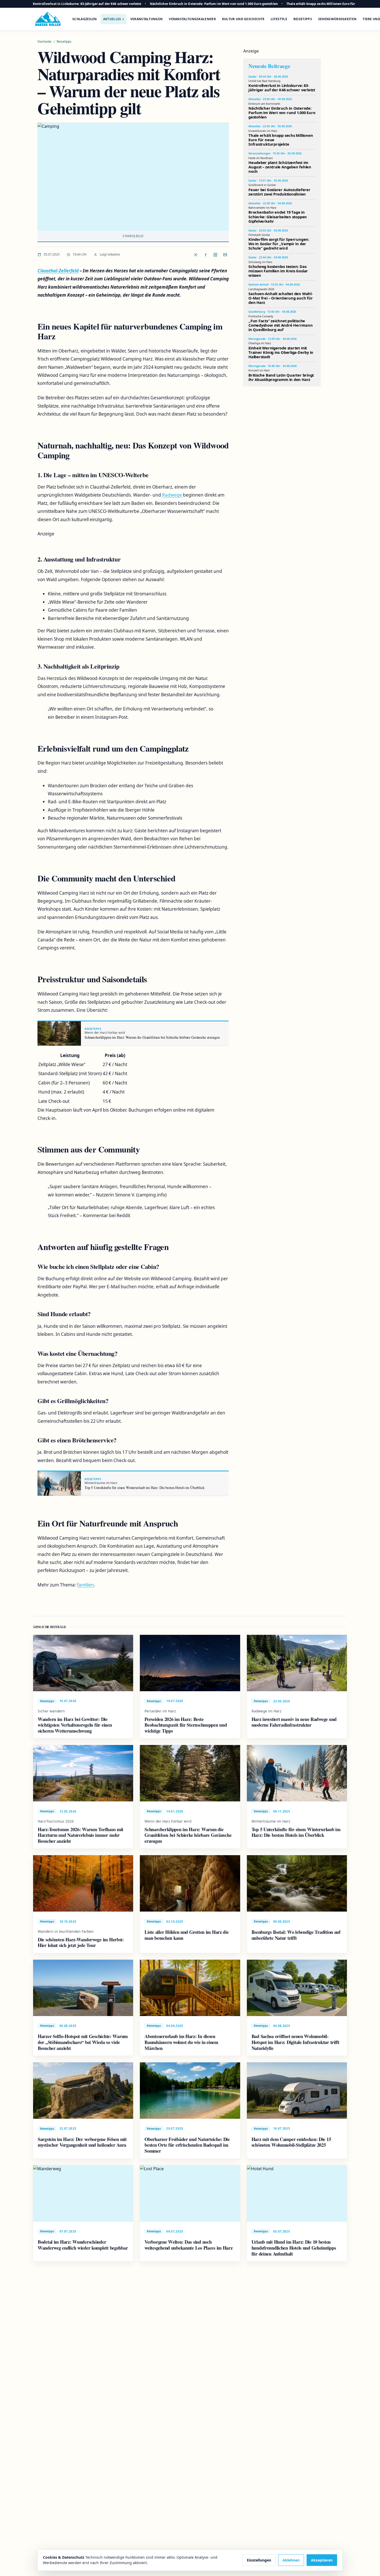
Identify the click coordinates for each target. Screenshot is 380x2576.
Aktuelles (112, 19)
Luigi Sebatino (110, 254)
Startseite (44, 42)
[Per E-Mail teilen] (225, 255)
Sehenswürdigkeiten (337, 19)
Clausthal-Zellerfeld (58, 271)
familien (85, 1585)
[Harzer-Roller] (48, 19)
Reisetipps (303, 19)
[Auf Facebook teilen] (206, 255)
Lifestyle (279, 19)
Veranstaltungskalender (192, 19)
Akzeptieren (322, 2560)
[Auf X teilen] (196, 255)
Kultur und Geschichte (243, 19)
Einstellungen (259, 2560)
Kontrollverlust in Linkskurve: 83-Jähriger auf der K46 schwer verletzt (87, 4)
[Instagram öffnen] (215, 255)
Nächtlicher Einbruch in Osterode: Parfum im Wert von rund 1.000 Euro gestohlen (214, 4)
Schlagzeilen (85, 19)
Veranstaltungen (147, 19)
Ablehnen (291, 2560)
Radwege (172, 495)
